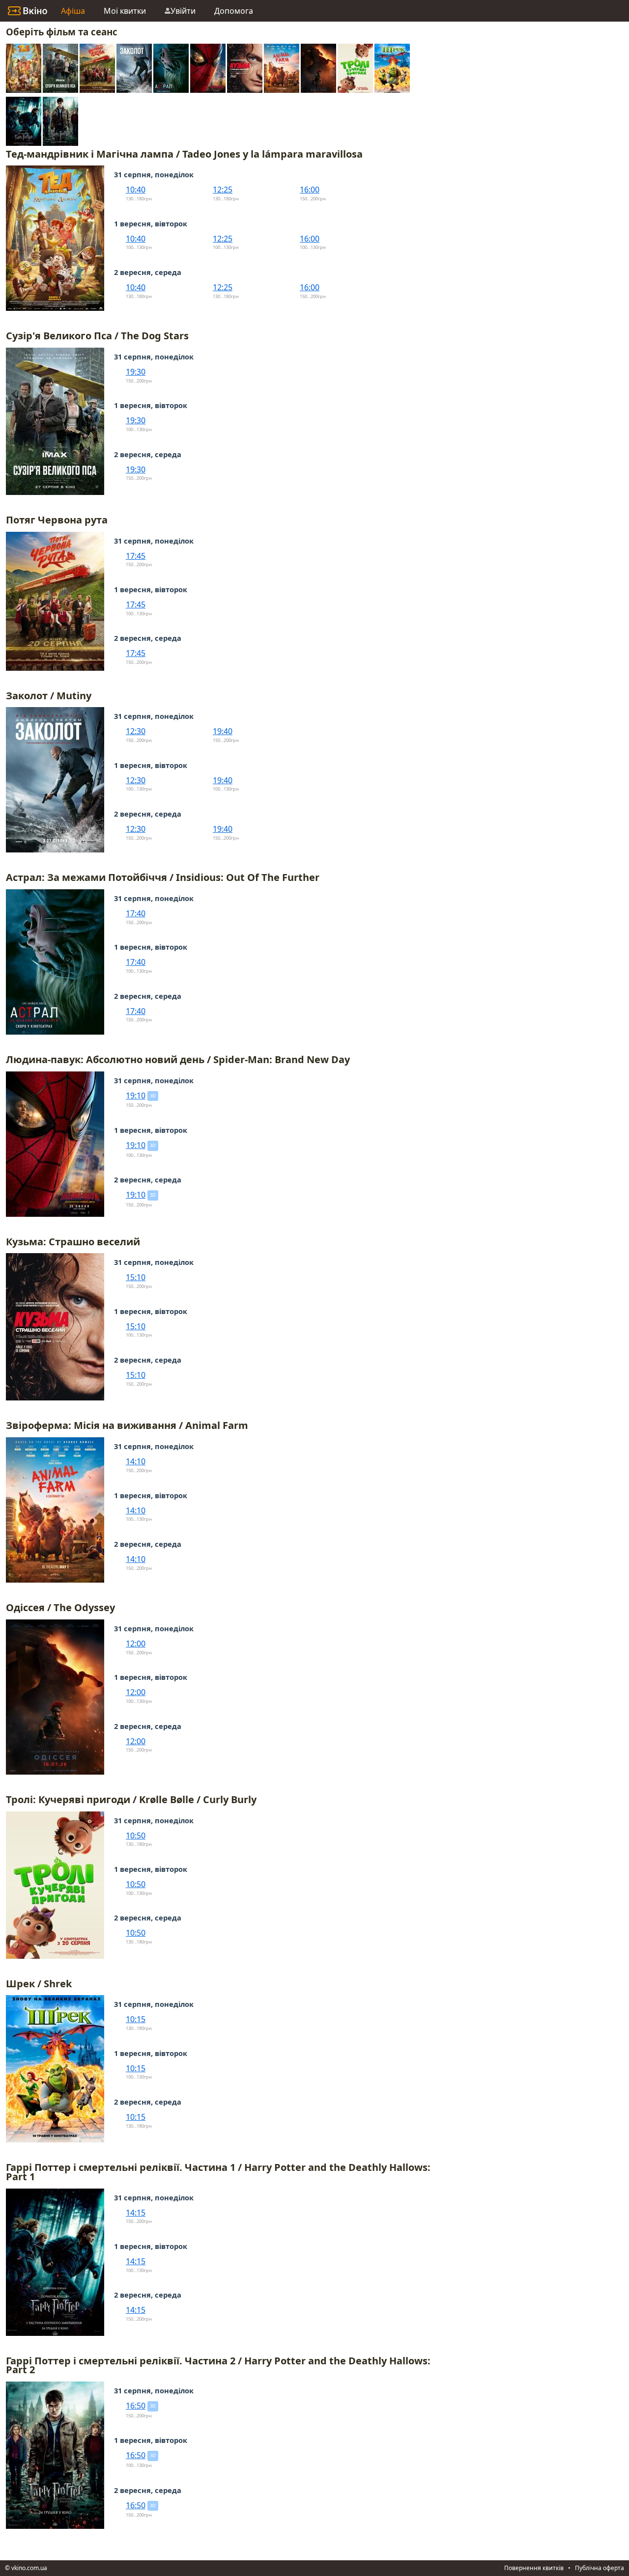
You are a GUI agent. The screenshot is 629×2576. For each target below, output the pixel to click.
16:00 (310, 190)
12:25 (223, 190)
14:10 (136, 1461)
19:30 (136, 372)
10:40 (136, 190)
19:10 (136, 1096)
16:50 (136, 2406)
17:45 (136, 556)
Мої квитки (125, 11)
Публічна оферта (600, 2568)
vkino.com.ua (29, 2568)
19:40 (223, 731)
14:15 (136, 2213)
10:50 (136, 1836)
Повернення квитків (534, 2568)
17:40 (136, 913)
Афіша (73, 11)
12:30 (136, 731)
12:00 (136, 1644)
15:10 (136, 1277)
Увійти (183, 11)
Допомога (234, 11)
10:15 (136, 2019)
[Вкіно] (28, 11)
